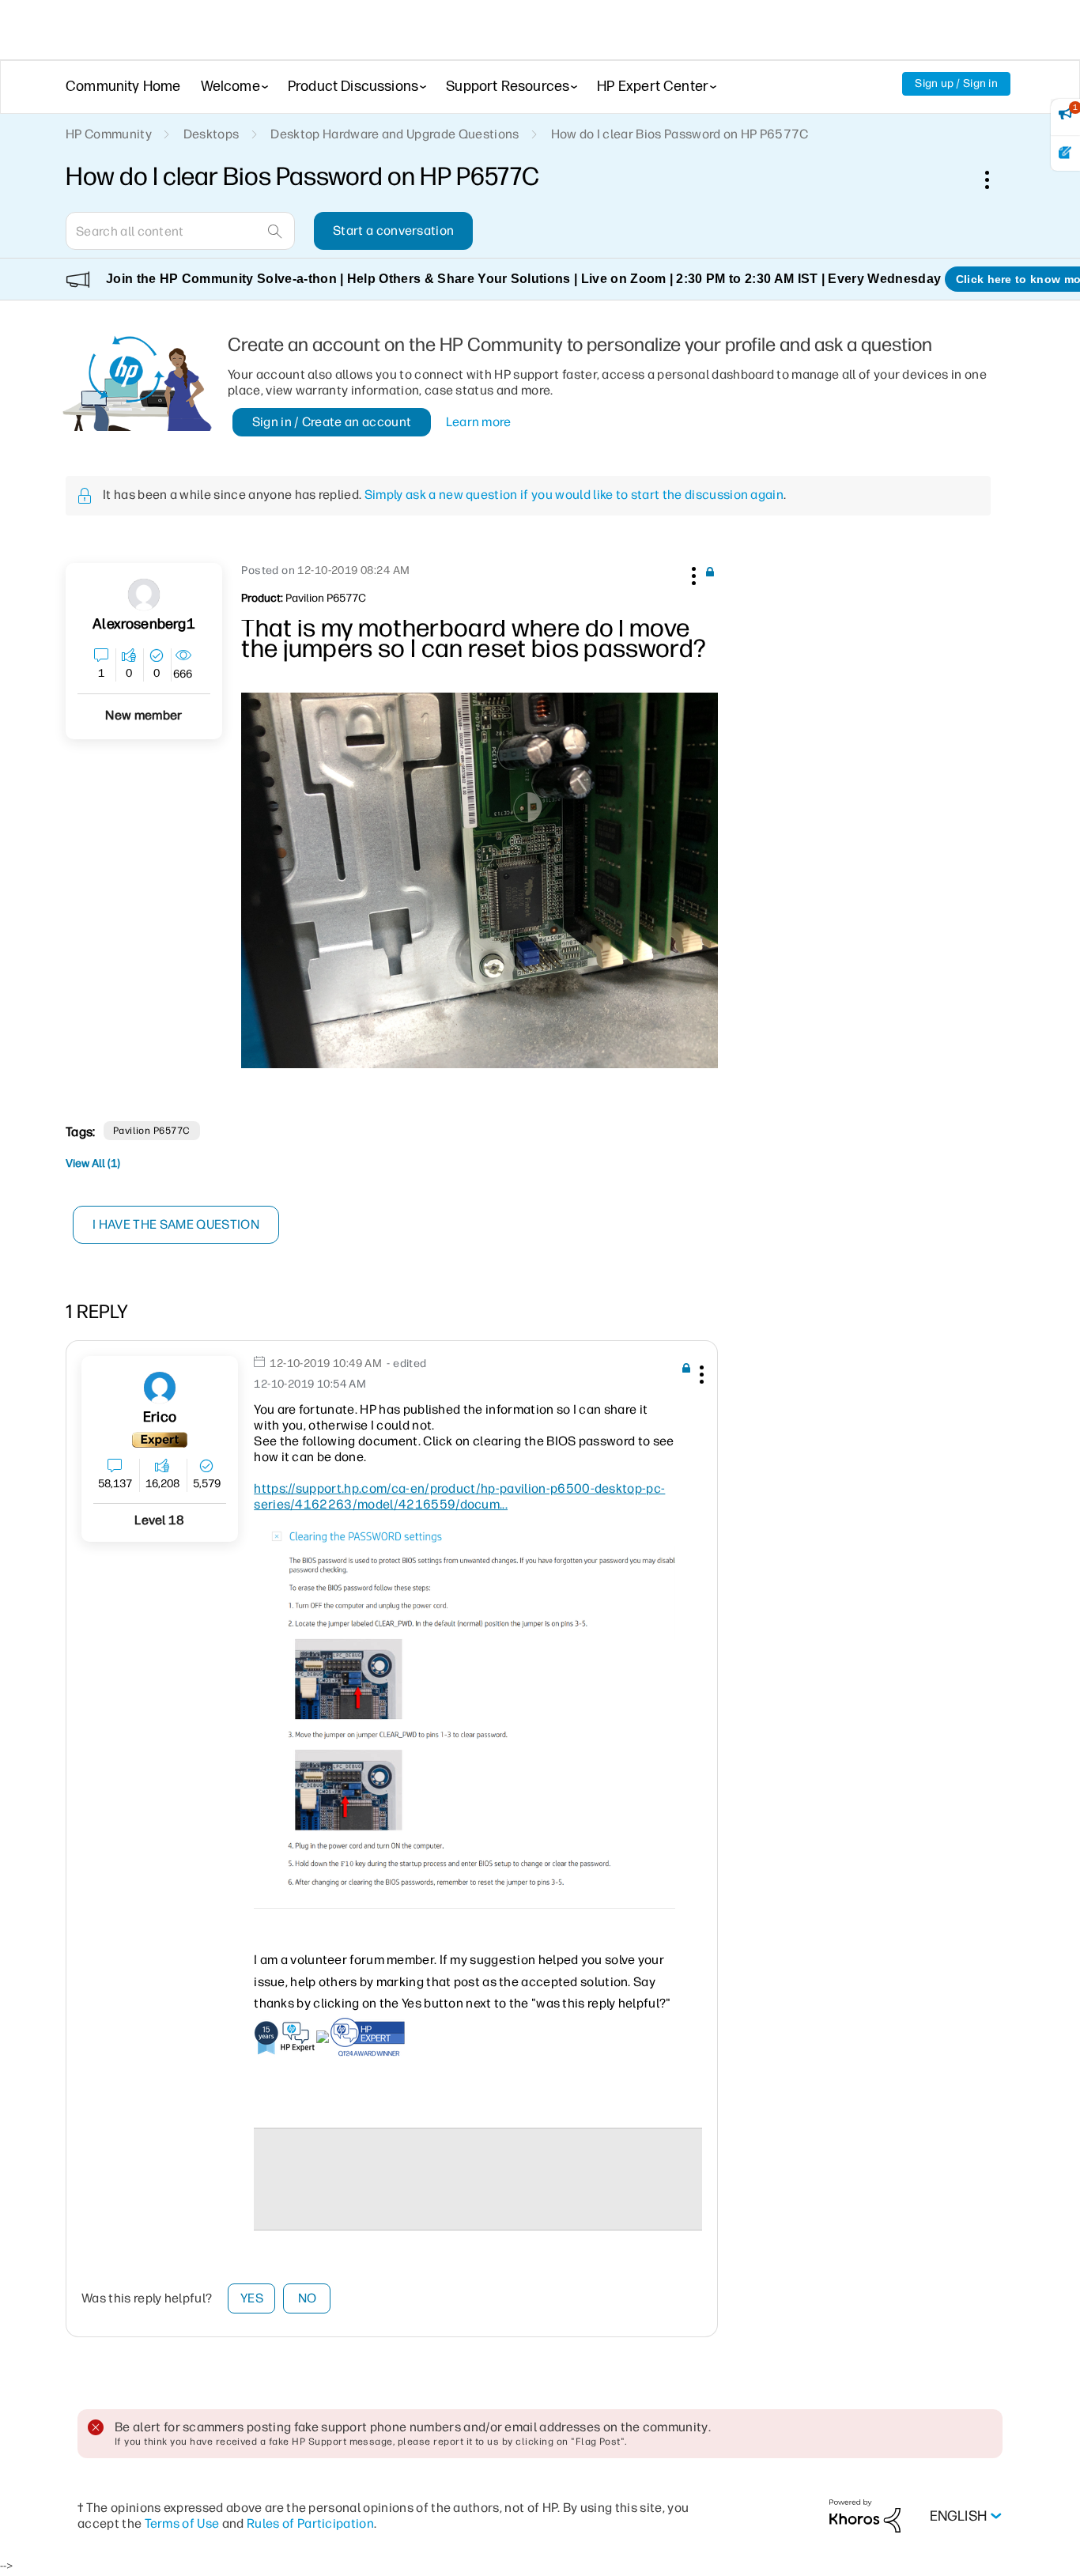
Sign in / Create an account (332, 422)
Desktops (211, 134)
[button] (692, 573)
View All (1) (93, 1163)
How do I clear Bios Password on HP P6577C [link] (680, 134)
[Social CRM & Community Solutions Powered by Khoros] (865, 2516)
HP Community (109, 134)
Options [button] (995, 179)
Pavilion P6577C (152, 1131)
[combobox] (180, 231)
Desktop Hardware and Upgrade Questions (395, 134)
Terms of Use (182, 2523)
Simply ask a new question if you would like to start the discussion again (574, 495)
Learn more (479, 422)
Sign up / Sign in (956, 83)
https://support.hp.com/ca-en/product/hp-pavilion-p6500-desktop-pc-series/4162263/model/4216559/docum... (459, 1496)
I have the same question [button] (176, 1224)
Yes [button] (252, 2298)
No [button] (308, 2298)
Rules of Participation (310, 2523)
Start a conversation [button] (393, 230)
